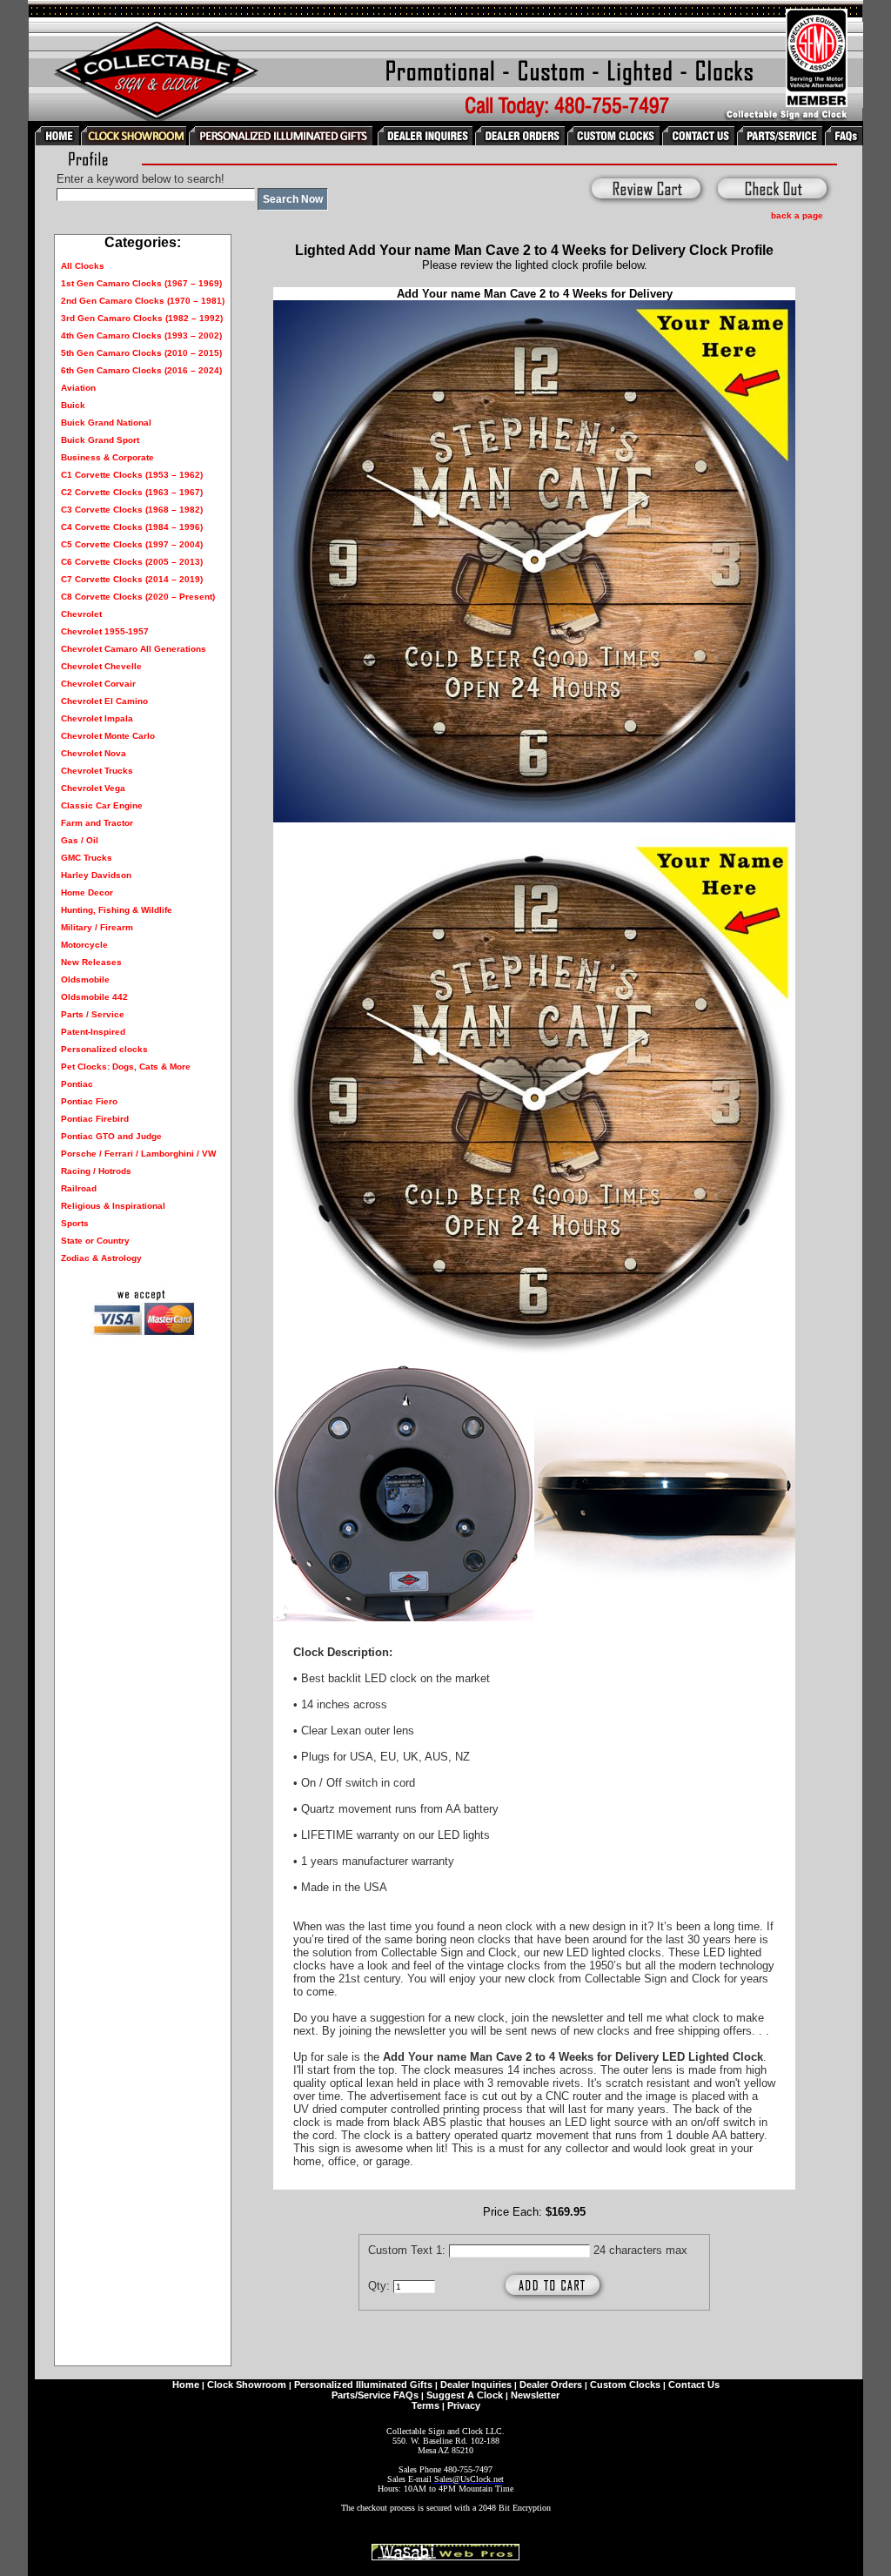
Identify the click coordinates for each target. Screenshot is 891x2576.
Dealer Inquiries (476, 2385)
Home (186, 2385)
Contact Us (694, 2385)
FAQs (406, 2395)
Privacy (464, 2405)
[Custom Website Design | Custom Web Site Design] (445, 2556)
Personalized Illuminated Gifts (363, 2385)
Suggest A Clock (465, 2395)
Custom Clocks (625, 2385)
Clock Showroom (247, 2385)
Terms (425, 2405)
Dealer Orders (551, 2385)
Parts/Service (361, 2395)
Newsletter (535, 2395)
